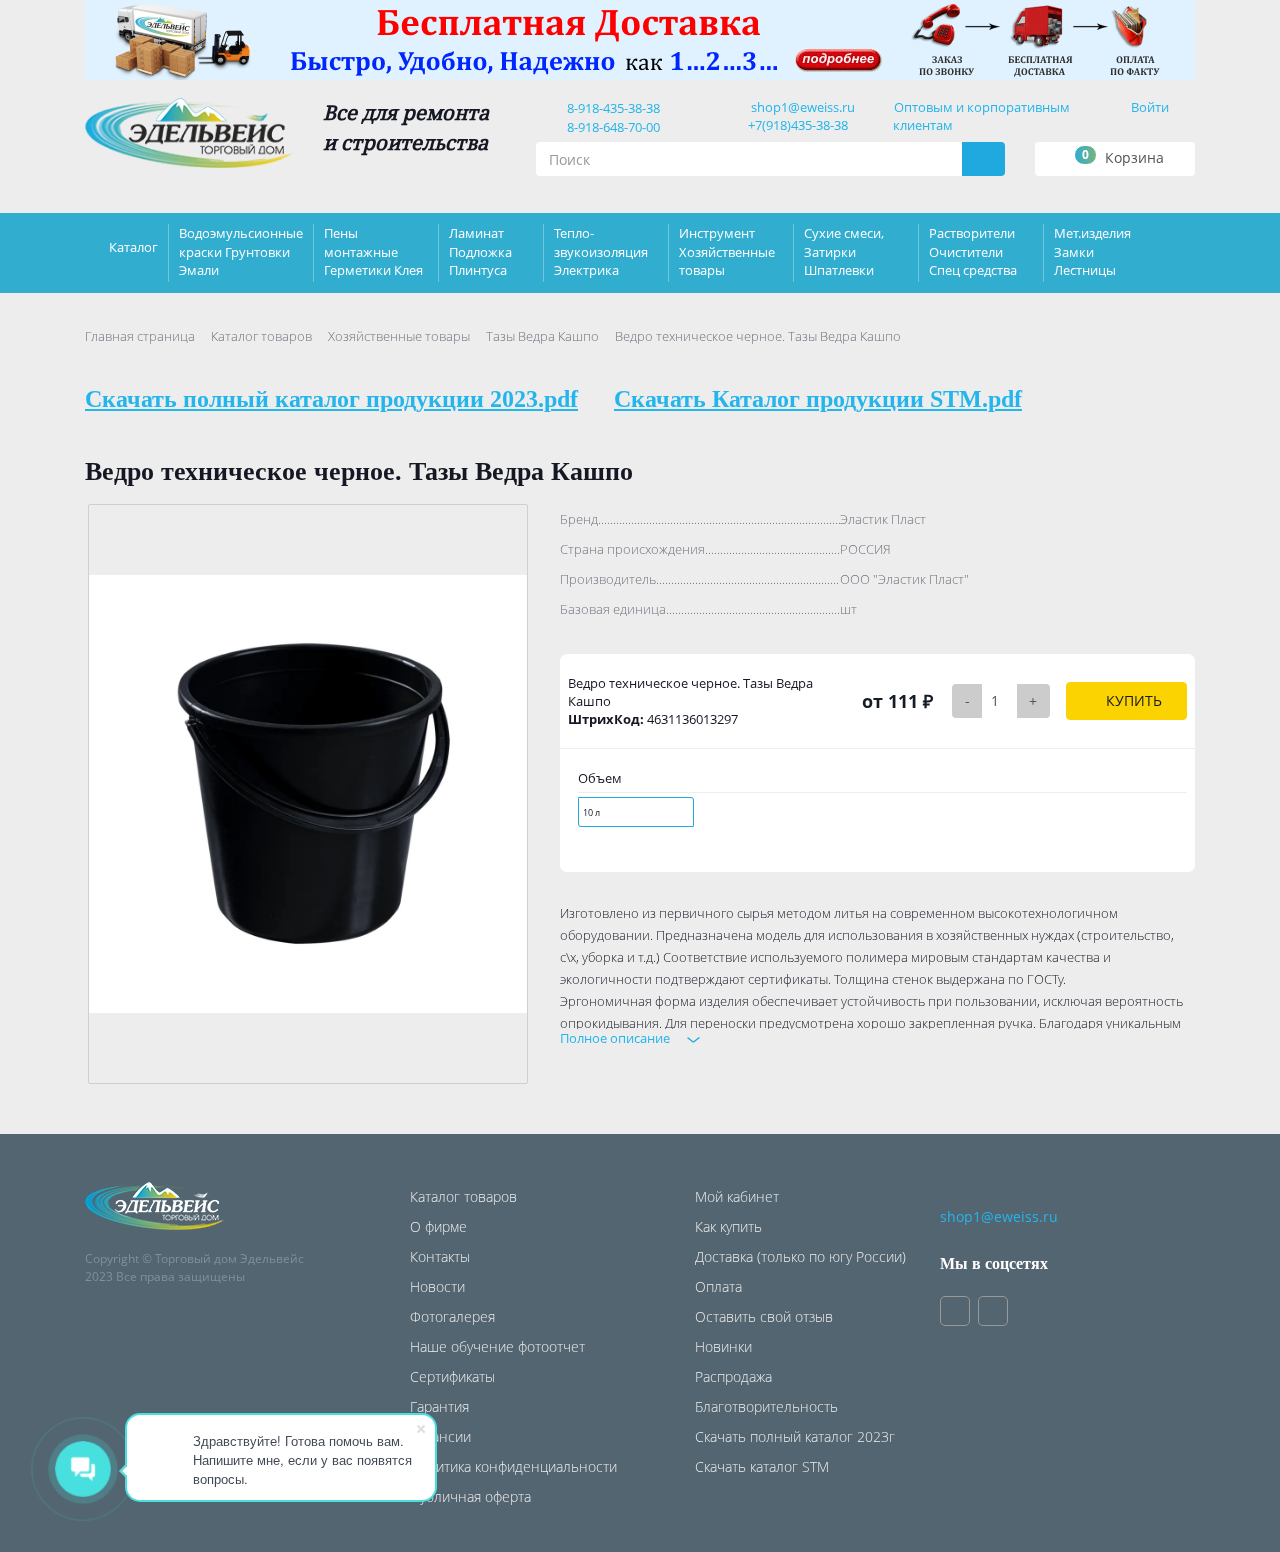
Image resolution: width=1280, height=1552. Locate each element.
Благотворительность (766, 1406)
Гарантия (439, 1406)
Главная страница (140, 336)
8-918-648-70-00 (610, 127)
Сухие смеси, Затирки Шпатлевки (844, 251)
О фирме (438, 1226)
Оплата (718, 1286)
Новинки (723, 1346)
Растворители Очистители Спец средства (973, 251)
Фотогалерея (452, 1316)
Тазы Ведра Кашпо (542, 336)
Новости (437, 1286)
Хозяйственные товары (399, 336)
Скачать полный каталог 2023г (795, 1436)
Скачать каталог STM (762, 1466)
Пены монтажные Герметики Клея (373, 251)
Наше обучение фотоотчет (497, 1346)
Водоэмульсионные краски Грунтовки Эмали (241, 251)
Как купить (728, 1226)
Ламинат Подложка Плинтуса (480, 251)
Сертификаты (452, 1376)
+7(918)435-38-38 (798, 125)
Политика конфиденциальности (513, 1466)
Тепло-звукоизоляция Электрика (601, 251)
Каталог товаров (261, 336)
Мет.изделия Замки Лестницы (1092, 251)
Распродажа (733, 1376)
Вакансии (440, 1436)
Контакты (440, 1256)
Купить (1132, 700)
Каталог (133, 247)
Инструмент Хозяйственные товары (727, 251)
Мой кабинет (737, 1196)
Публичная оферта (470, 1496)
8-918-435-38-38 (610, 108)
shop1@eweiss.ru (803, 107)
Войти (1150, 107)
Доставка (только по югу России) (800, 1256)
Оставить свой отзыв (764, 1316)
